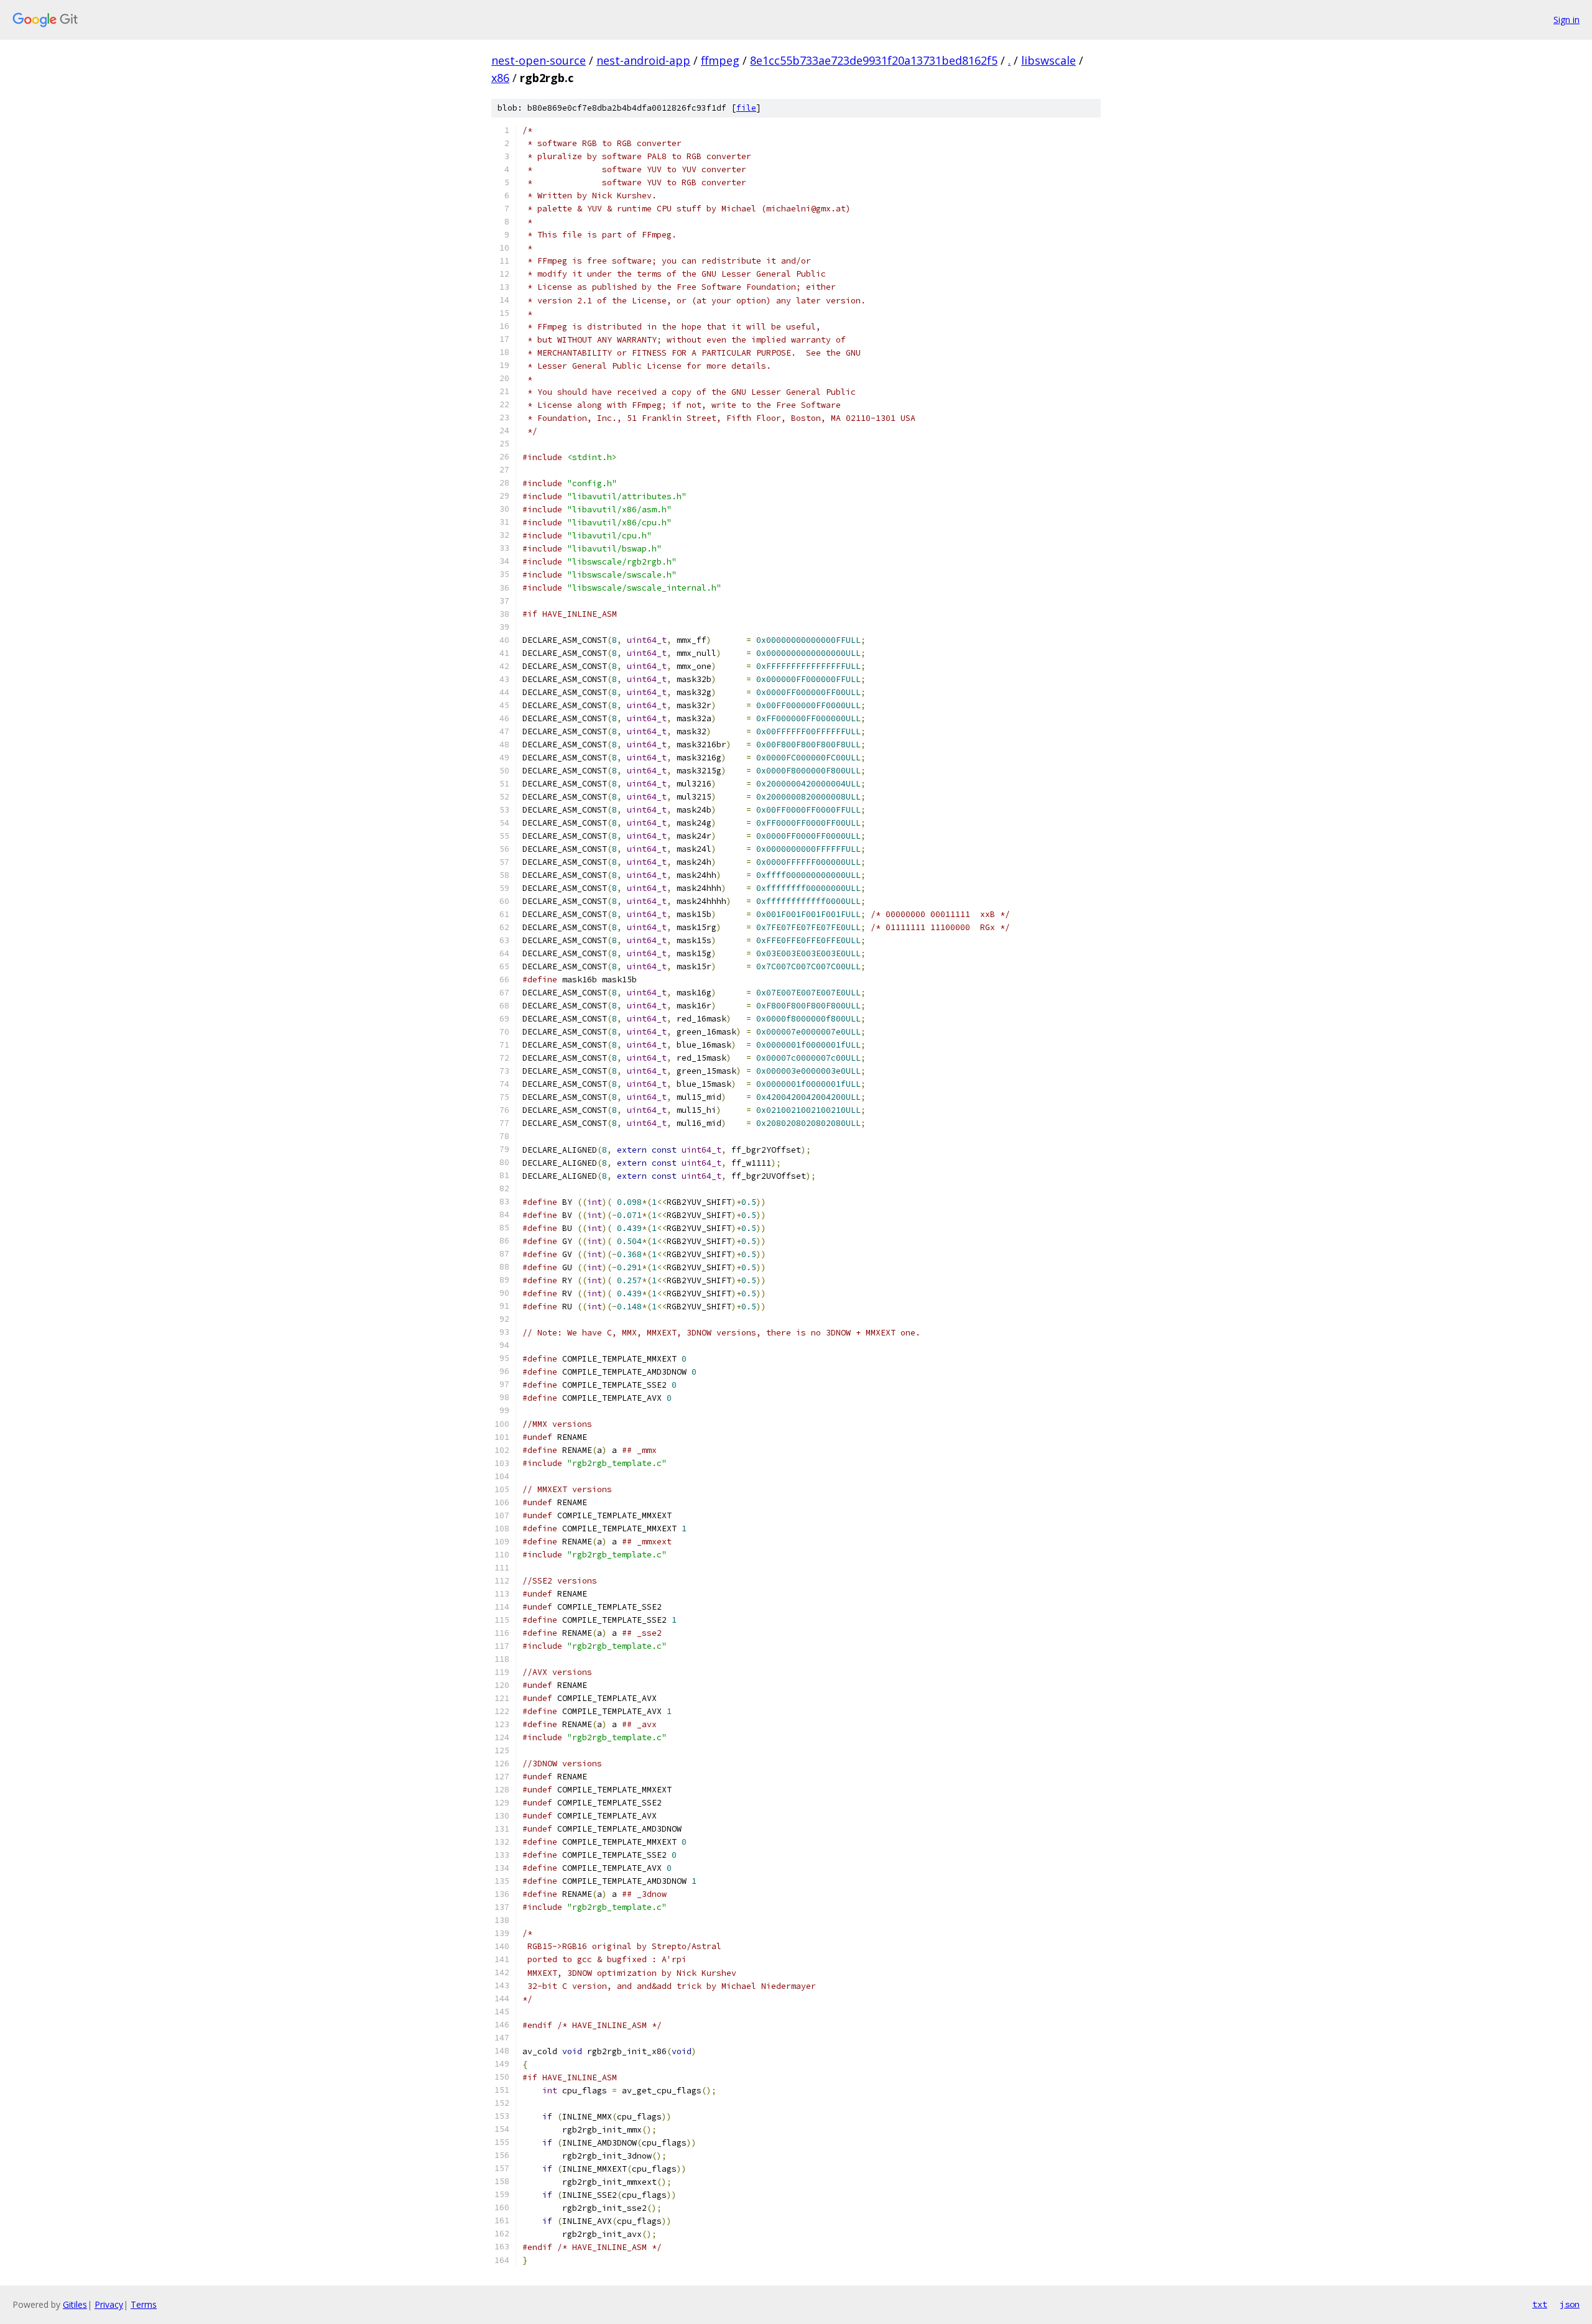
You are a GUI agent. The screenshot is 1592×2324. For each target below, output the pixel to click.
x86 (500, 78)
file (746, 108)
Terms (144, 2304)
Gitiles (75, 2304)
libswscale (1048, 60)
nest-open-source (539, 60)
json (1570, 2304)
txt (1540, 2304)
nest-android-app (643, 60)
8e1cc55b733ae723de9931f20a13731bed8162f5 (874, 60)
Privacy (109, 2304)
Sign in (1567, 20)
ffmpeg (720, 60)
